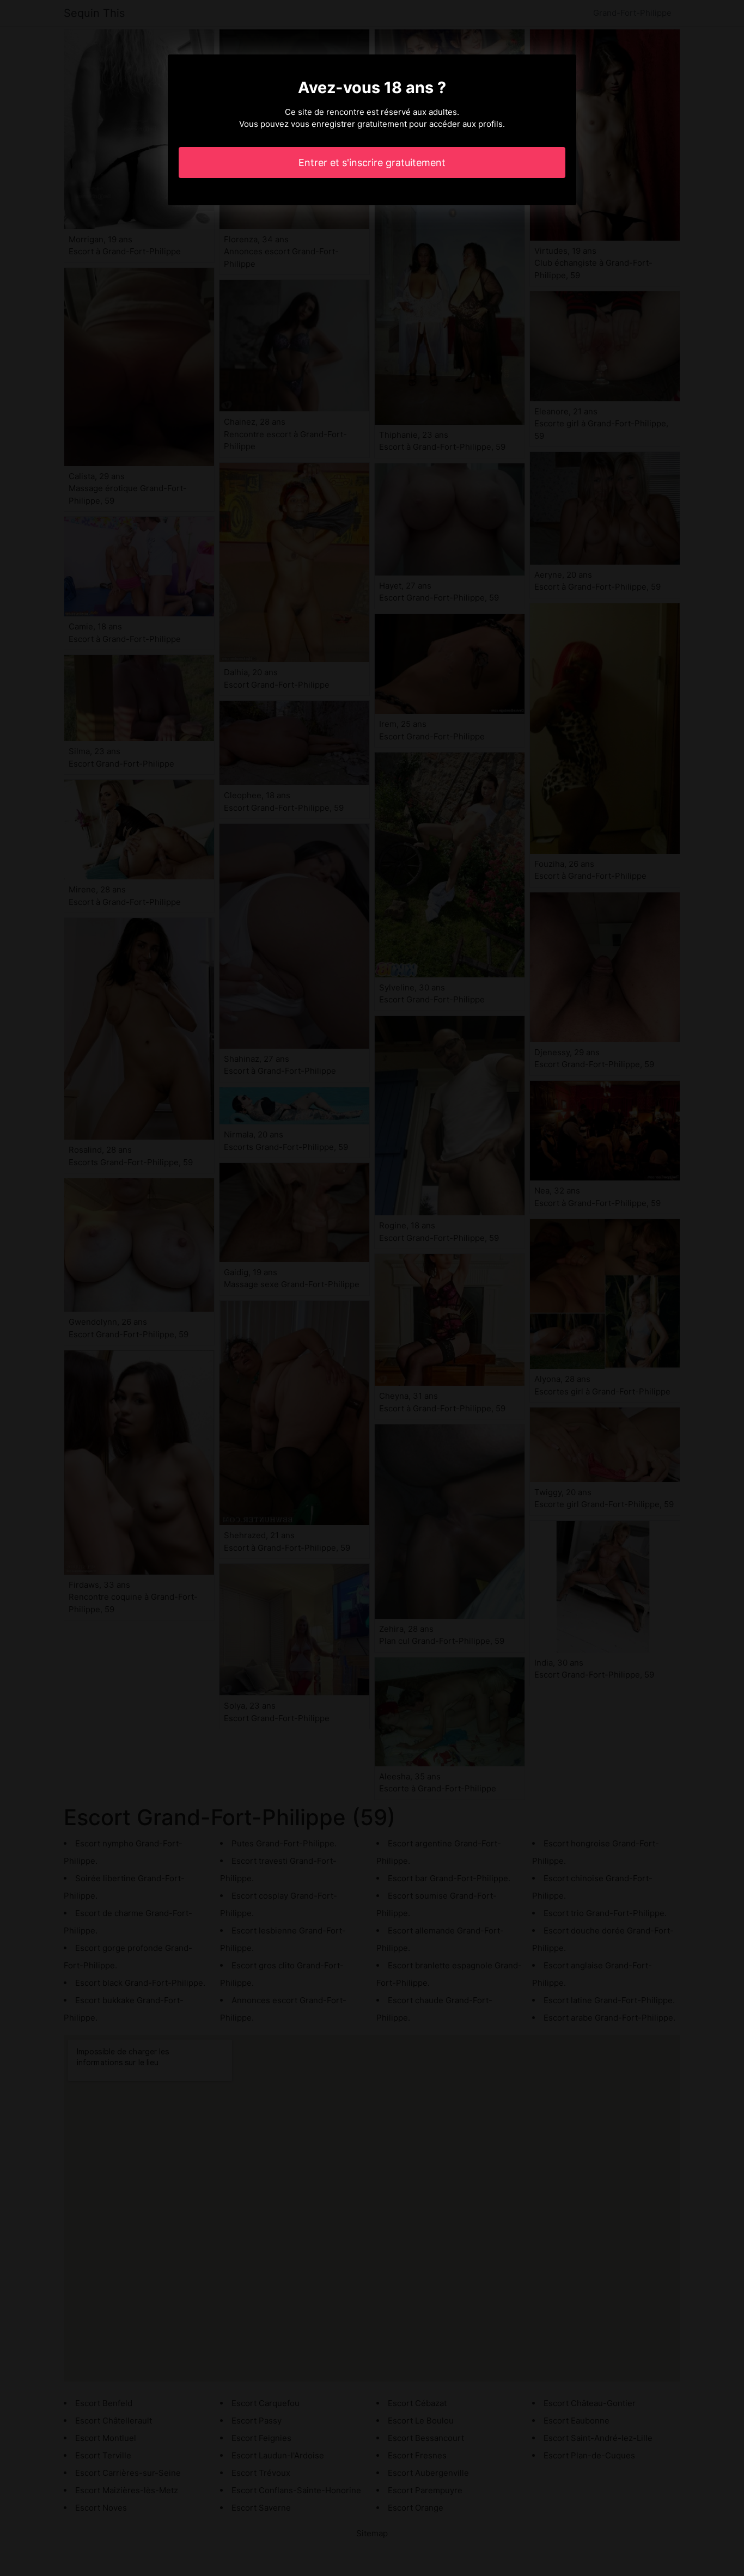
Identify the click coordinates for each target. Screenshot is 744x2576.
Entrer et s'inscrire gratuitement (372, 163)
